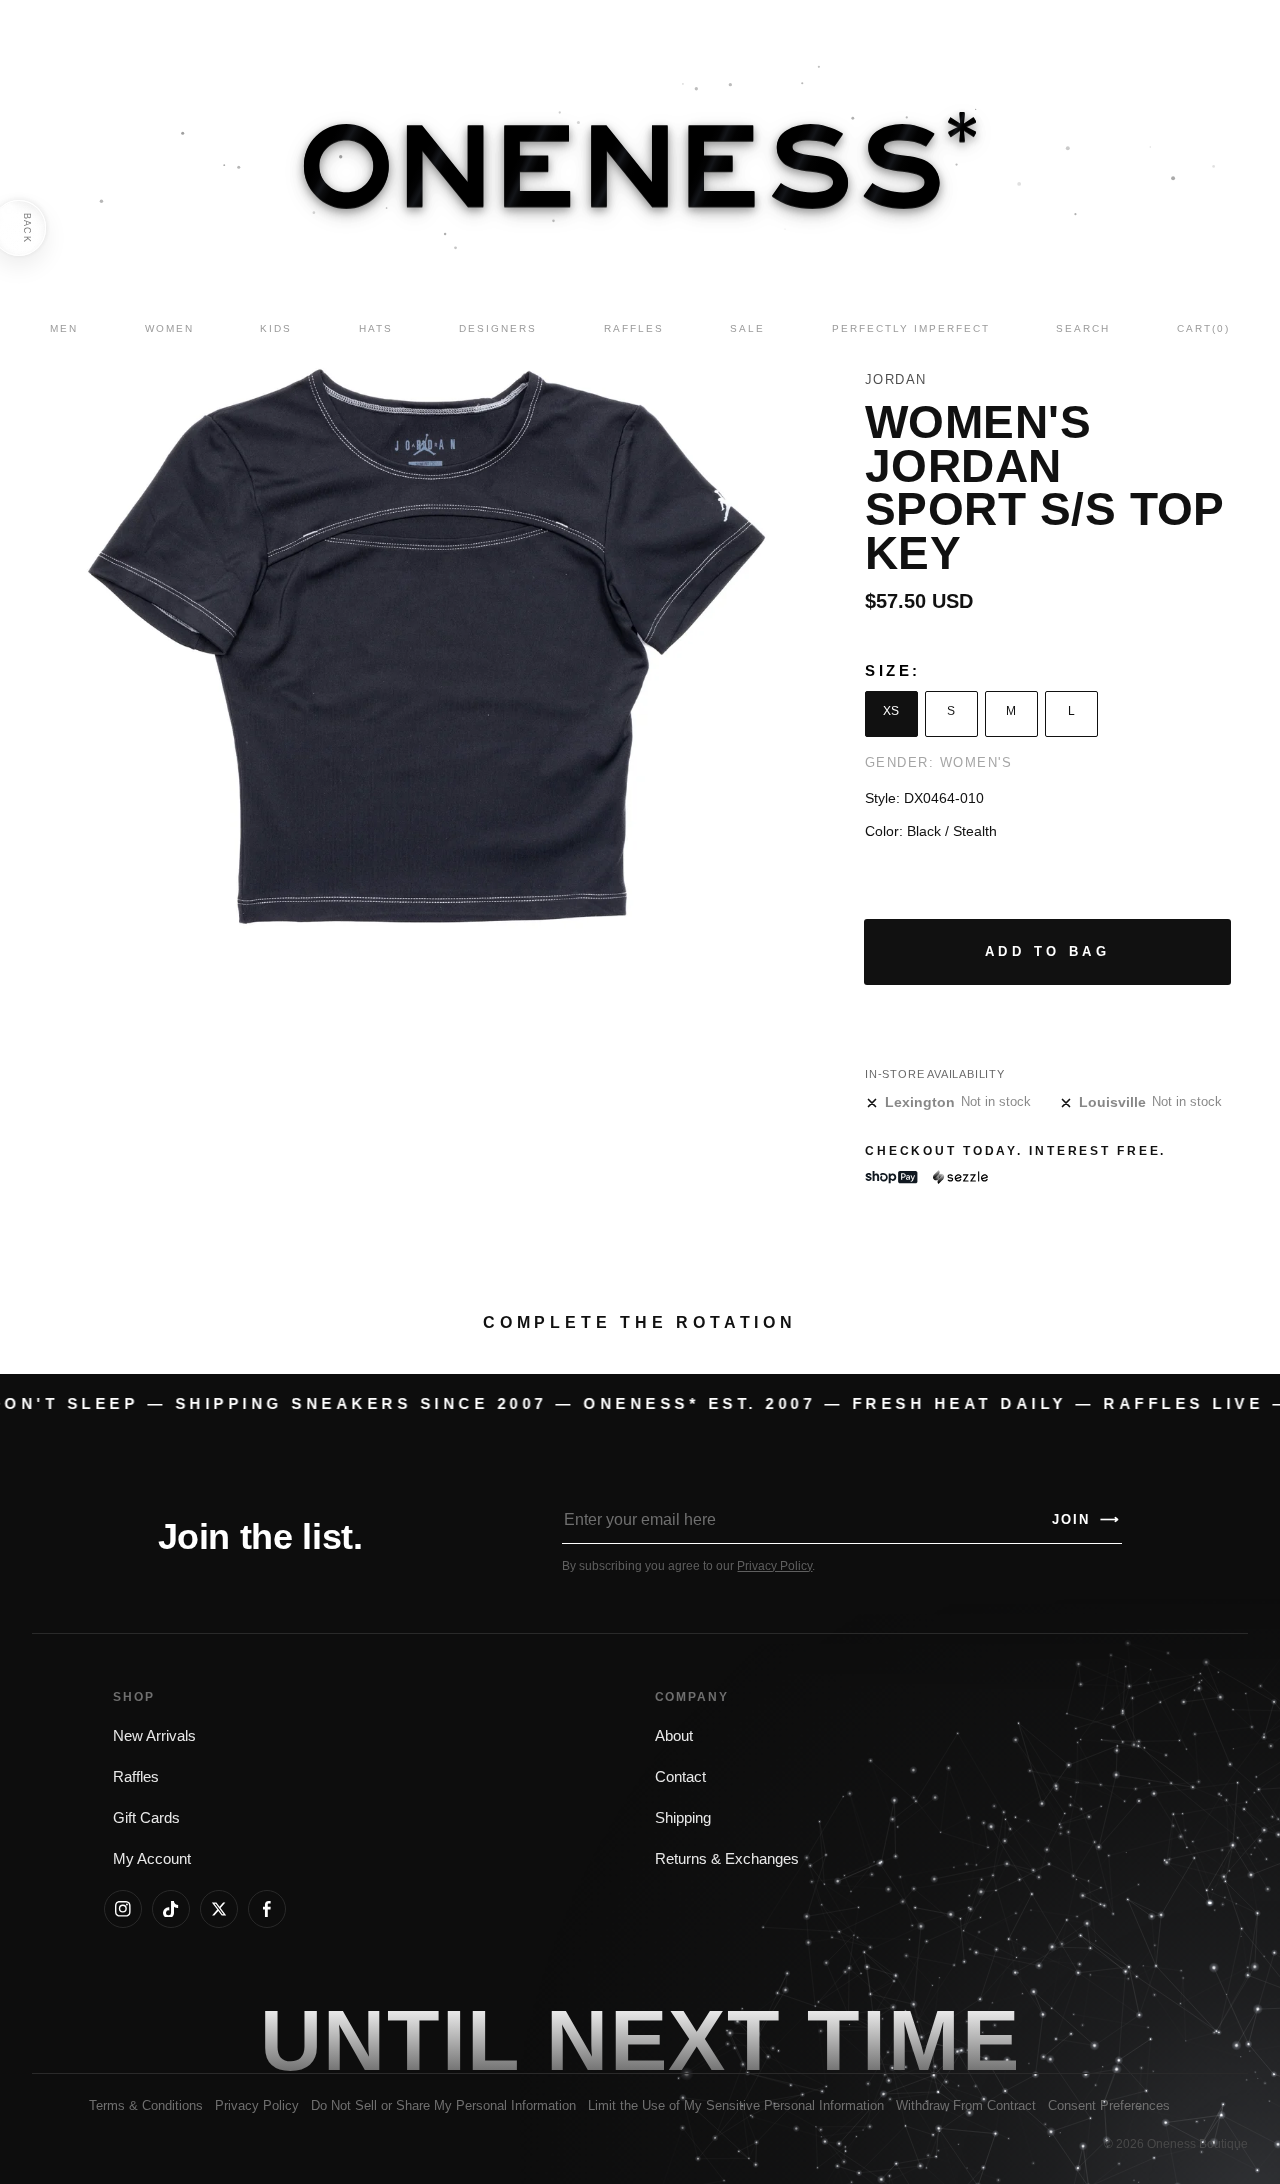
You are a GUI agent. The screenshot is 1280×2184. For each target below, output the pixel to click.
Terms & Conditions (146, 2105)
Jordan (896, 379)
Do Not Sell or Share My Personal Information (443, 2105)
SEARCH (1083, 328)
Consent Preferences (1109, 2105)
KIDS (276, 328)
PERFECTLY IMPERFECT (911, 328)
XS (891, 711)
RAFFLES (634, 328)
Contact (680, 1777)
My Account (152, 1859)
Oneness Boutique (1197, 2144)
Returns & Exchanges (727, 1859)
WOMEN (169, 328)
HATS (376, 328)
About (674, 1736)
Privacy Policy (774, 1566)
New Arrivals (154, 1736)
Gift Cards (146, 1818)
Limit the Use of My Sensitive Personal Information (736, 2105)
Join (1086, 1519)
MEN (64, 328)
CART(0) (1203, 328)
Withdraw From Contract (966, 2105)
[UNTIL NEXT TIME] (913, 2040)
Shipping (683, 1818)
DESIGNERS (498, 328)
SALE (747, 328)
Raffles (136, 1777)
